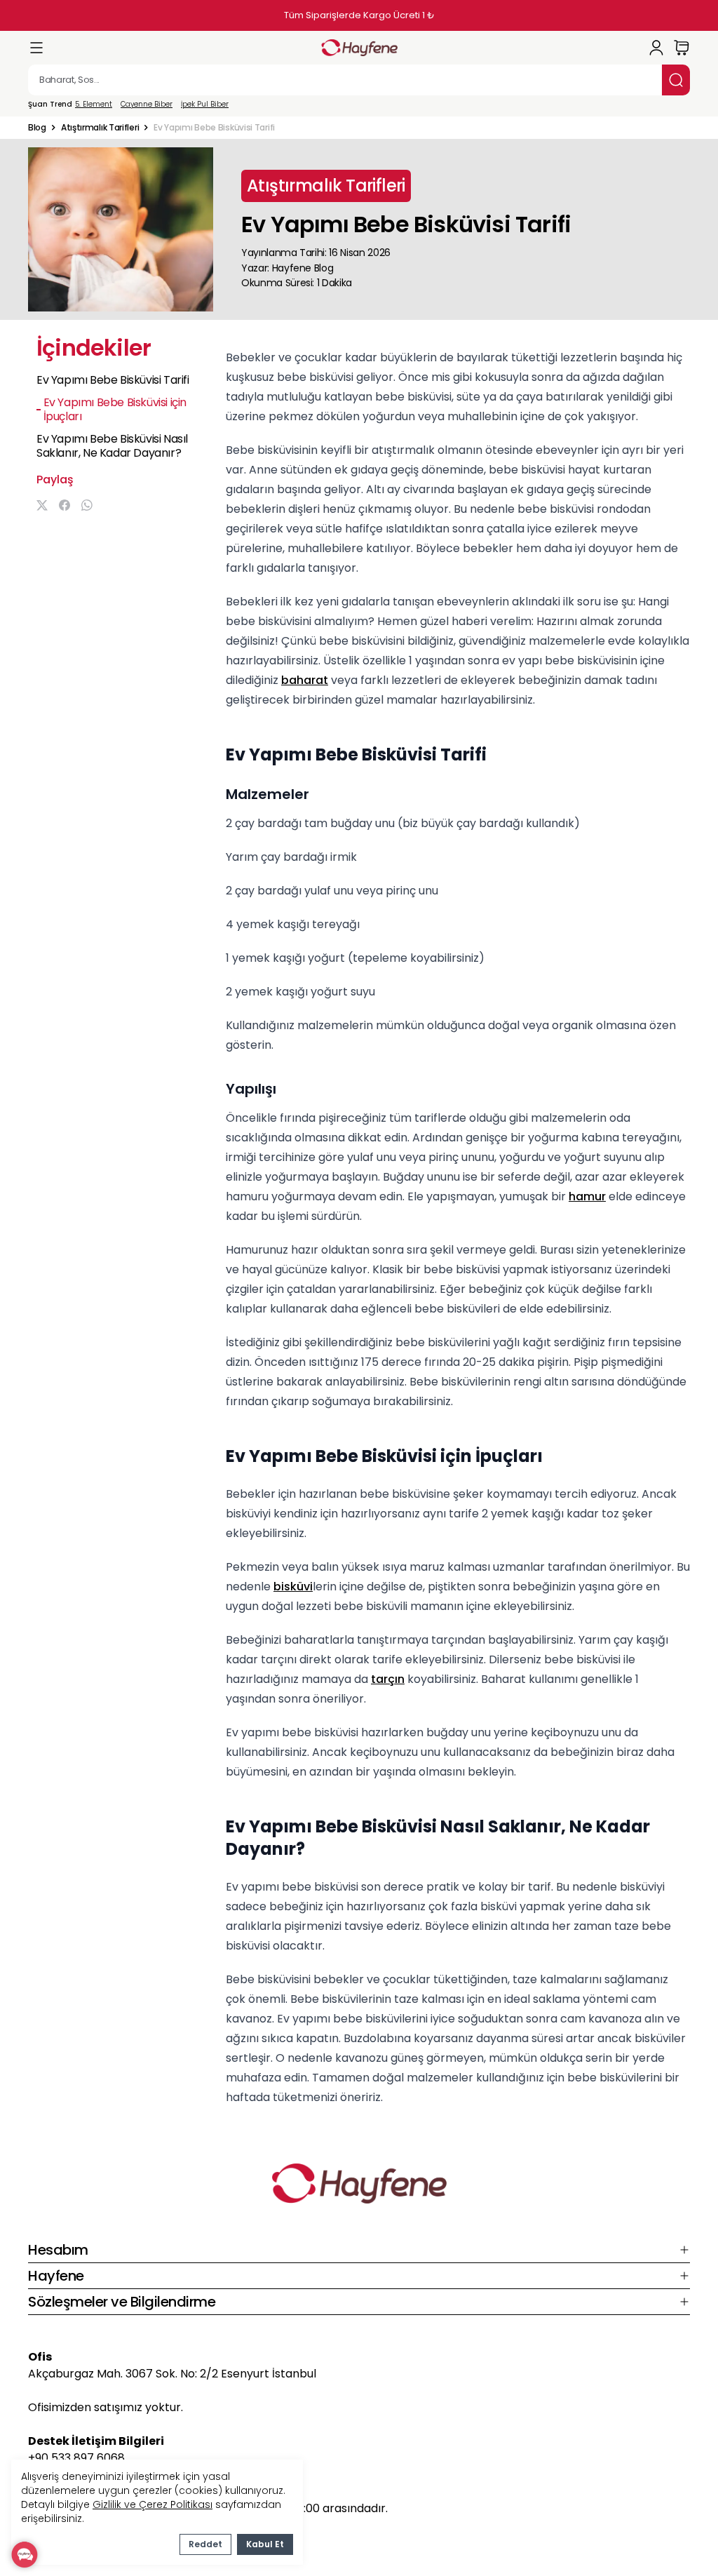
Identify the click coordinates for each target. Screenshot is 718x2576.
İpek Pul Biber (205, 105)
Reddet (205, 2544)
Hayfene (56, 2276)
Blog (37, 128)
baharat (305, 680)
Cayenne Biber (147, 105)
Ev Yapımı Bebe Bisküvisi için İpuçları (115, 410)
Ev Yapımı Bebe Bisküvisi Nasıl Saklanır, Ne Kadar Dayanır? (112, 446)
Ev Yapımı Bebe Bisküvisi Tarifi (113, 380)
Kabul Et (265, 2544)
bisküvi (293, 1586)
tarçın (388, 1679)
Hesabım (58, 2250)
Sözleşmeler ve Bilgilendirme (122, 2302)
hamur (587, 1196)
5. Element (94, 105)
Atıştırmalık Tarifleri (100, 128)
